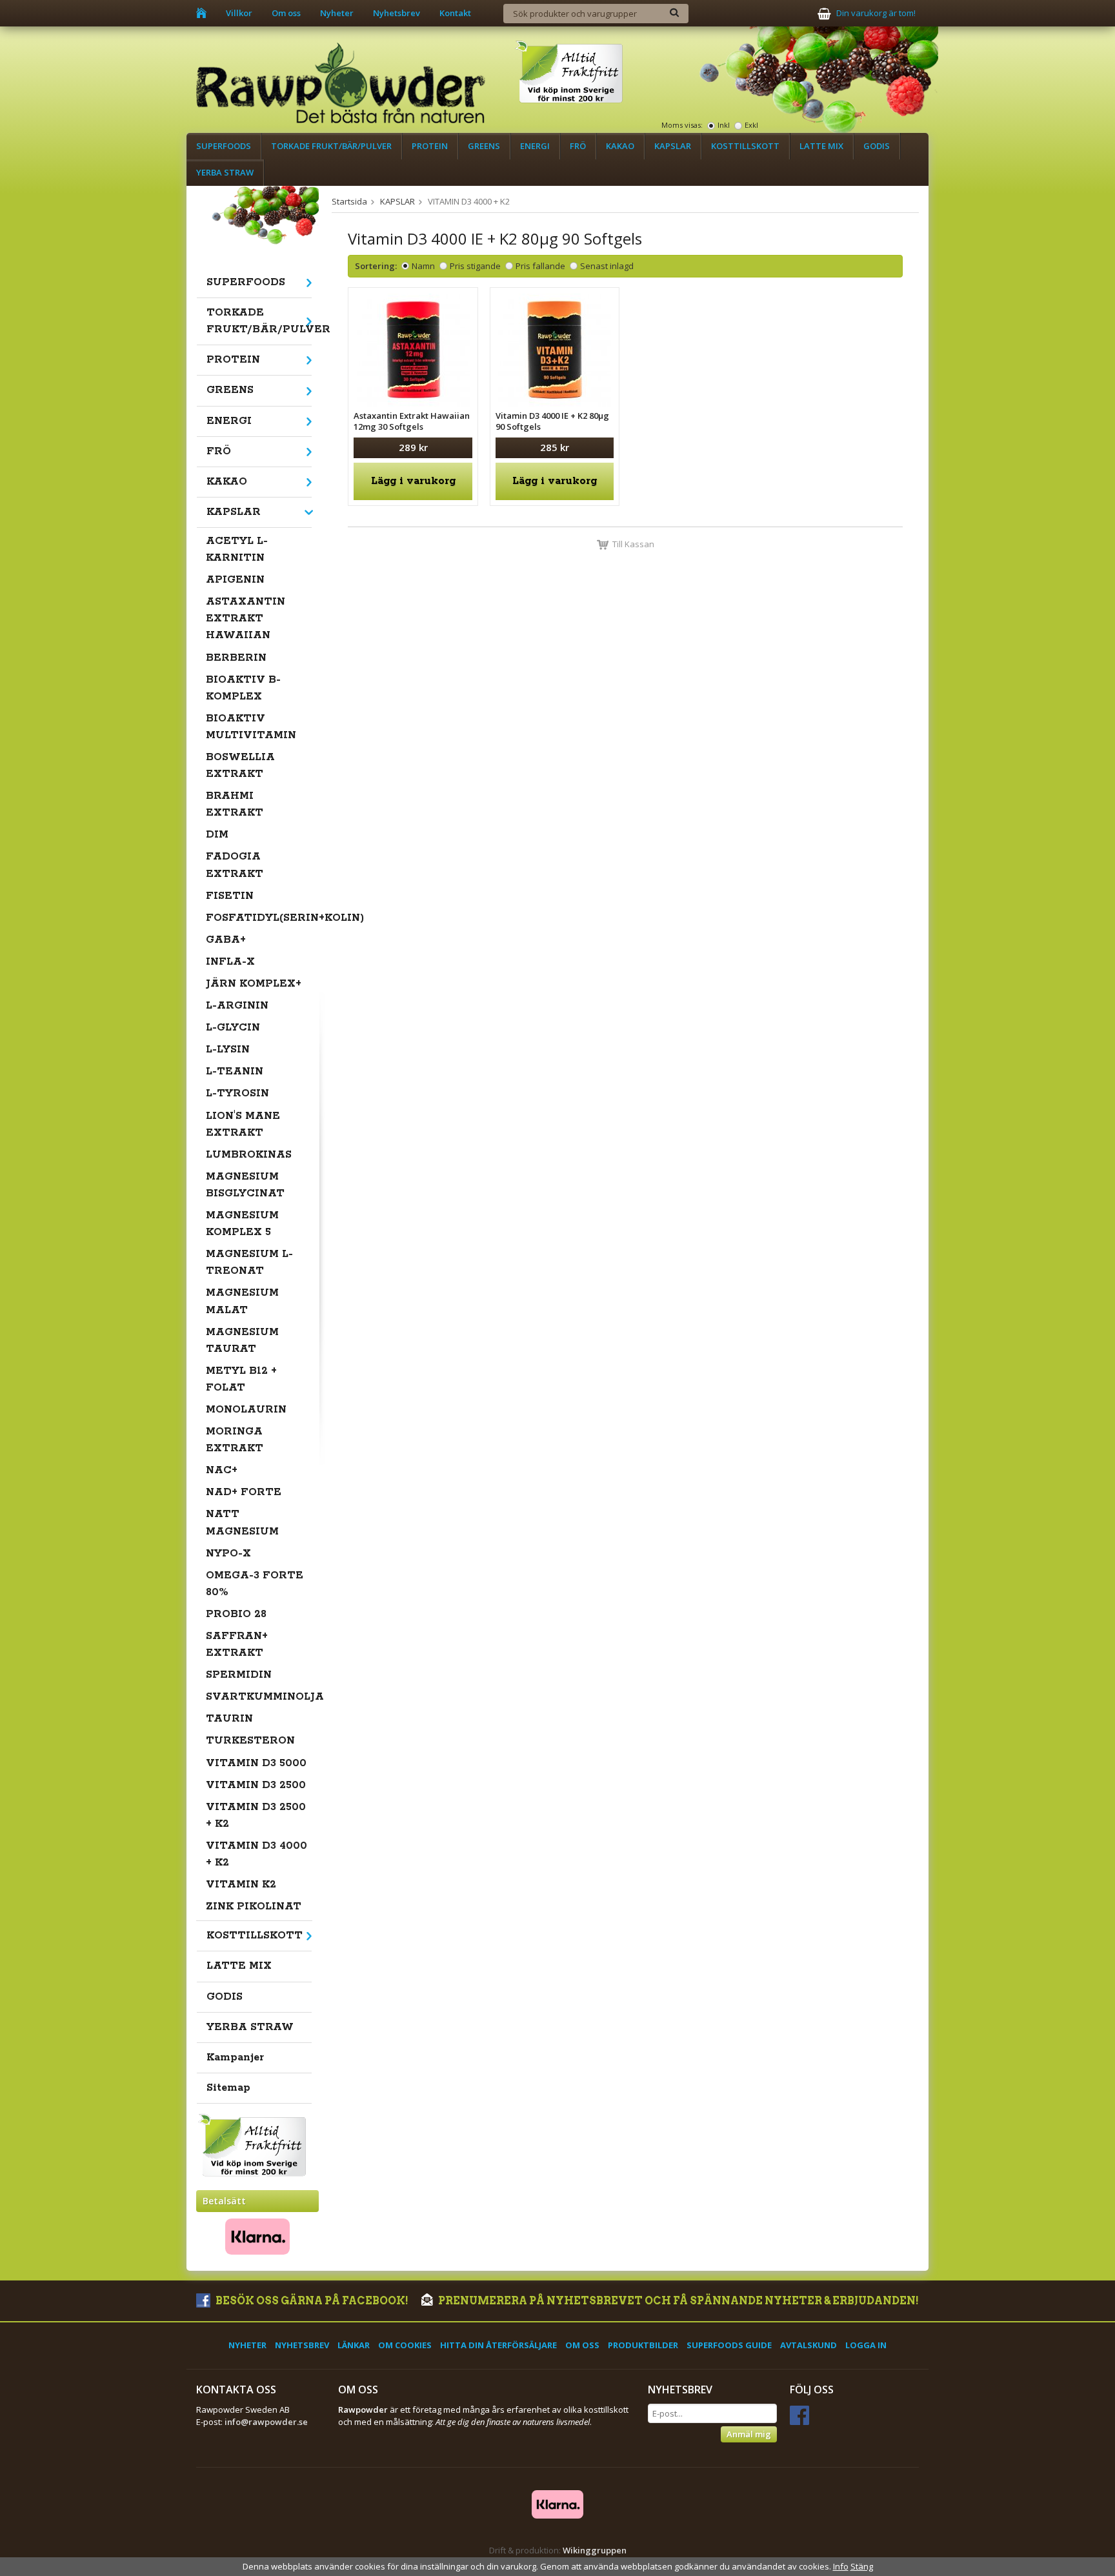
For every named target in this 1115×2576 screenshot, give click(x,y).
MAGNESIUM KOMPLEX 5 (242, 1224)
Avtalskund (809, 2345)
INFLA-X (230, 962)
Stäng (862, 2566)
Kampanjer (235, 2058)
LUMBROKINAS (249, 1155)
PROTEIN (430, 146)
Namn (423, 266)
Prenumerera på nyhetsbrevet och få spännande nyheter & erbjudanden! (678, 2301)
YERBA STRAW (225, 172)
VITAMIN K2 (241, 1885)
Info (841, 2566)
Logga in (866, 2345)
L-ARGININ (237, 1006)
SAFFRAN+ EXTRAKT (237, 1645)
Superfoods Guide (729, 2345)
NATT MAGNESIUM (242, 1523)
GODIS (877, 146)
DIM (217, 835)
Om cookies (405, 2345)
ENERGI (535, 146)
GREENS (484, 146)
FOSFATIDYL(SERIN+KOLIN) (259, 918)
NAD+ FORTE (244, 1492)
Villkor (239, 13)
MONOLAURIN (246, 1410)
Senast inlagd (607, 266)
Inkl (724, 125)
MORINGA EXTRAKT (235, 1440)
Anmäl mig (749, 2434)
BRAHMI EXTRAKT (235, 804)
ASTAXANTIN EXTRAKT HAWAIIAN (246, 619)
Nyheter (337, 13)
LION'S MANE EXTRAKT (243, 1124)
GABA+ (226, 940)
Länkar (354, 2345)
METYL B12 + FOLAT (241, 1379)
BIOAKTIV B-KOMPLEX (243, 688)
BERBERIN (236, 658)
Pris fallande (540, 266)
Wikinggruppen (595, 2550)
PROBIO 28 (236, 1614)
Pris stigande (475, 266)
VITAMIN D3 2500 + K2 (256, 1816)
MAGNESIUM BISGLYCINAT (245, 1185)
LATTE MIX (821, 146)
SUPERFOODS (224, 146)
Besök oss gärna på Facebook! (311, 2301)
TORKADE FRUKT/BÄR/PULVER (331, 146)
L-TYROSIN (237, 1093)
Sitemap (228, 2088)
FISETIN (230, 896)
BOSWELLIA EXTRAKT (240, 766)
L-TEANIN (235, 1072)
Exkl (751, 125)
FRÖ (578, 146)
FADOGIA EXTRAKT (235, 865)
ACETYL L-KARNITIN (237, 549)
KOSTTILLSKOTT (745, 146)
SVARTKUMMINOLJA (259, 1697)
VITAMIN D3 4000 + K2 (256, 1854)
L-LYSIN (228, 1050)
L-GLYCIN (233, 1028)
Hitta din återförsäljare (498, 2345)
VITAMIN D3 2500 (256, 1785)
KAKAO (620, 146)
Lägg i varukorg (413, 481)
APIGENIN (235, 580)
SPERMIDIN (239, 1675)
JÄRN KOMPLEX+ (254, 984)
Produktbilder (643, 2345)
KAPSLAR (673, 146)
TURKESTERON (250, 1741)
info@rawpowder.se (266, 2422)
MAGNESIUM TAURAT (242, 1341)
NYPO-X (228, 1554)
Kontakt (455, 13)
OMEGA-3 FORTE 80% (255, 1584)
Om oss (286, 13)
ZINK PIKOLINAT (254, 1907)
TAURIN (229, 1719)
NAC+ (222, 1470)
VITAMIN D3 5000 (256, 1763)
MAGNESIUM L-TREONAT (249, 1263)
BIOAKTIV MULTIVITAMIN (251, 727)
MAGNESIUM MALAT (242, 1301)
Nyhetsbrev (397, 13)
